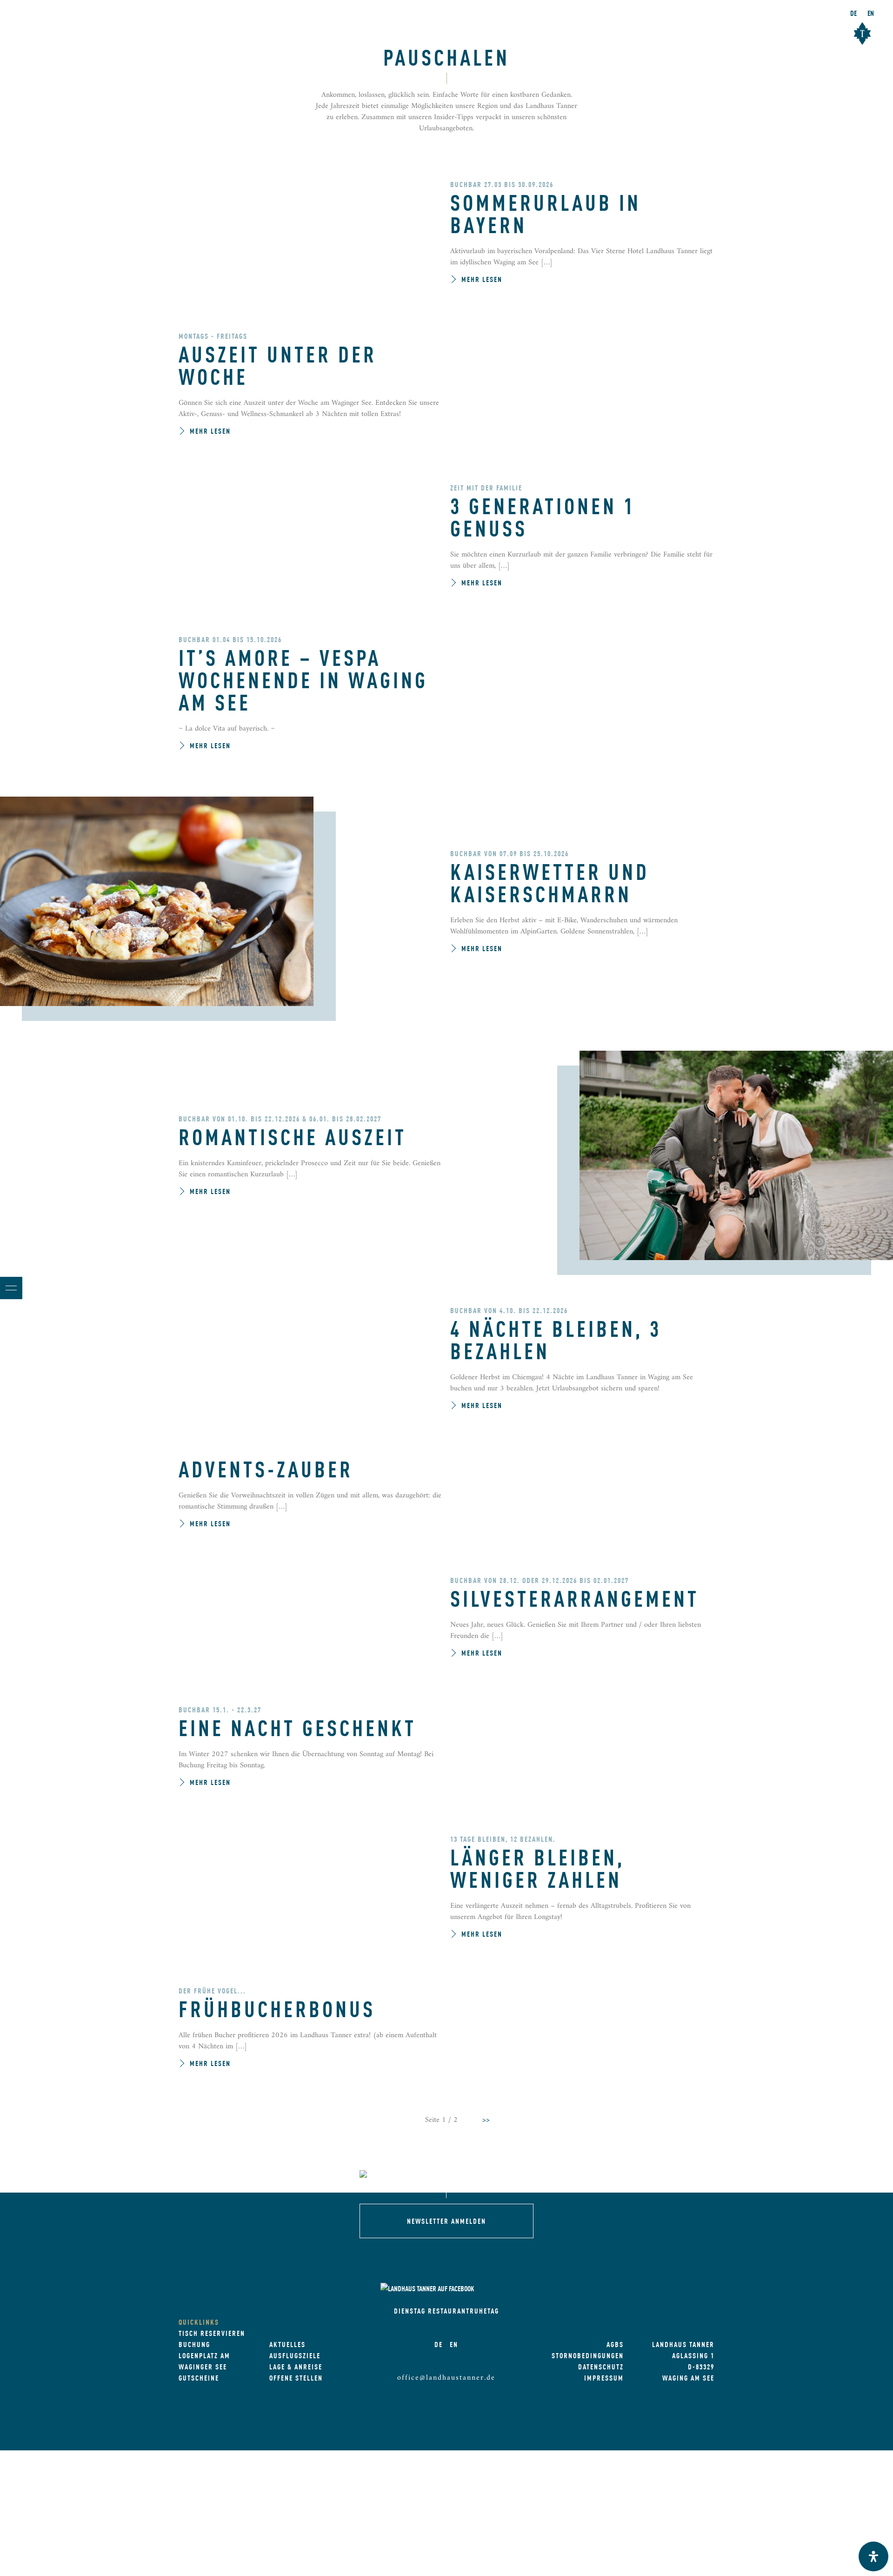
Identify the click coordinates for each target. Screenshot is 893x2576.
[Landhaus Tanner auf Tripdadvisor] (500, 2288)
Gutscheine (199, 2378)
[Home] (446, 2176)
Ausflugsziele (295, 2355)
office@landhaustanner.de (446, 2378)
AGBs (615, 2344)
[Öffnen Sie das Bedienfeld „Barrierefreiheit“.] (873, 2556)
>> (486, 2120)
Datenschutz (601, 2366)
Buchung (194, 2344)
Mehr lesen (482, 279)
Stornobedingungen (588, 2355)
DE (853, 13)
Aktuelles (287, 2344)
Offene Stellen (296, 2378)
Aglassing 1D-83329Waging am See (688, 2366)
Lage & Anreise (296, 2366)
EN (871, 13)
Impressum (604, 2378)
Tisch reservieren (212, 2333)
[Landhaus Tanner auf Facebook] (428, 2288)
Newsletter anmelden (446, 2221)
